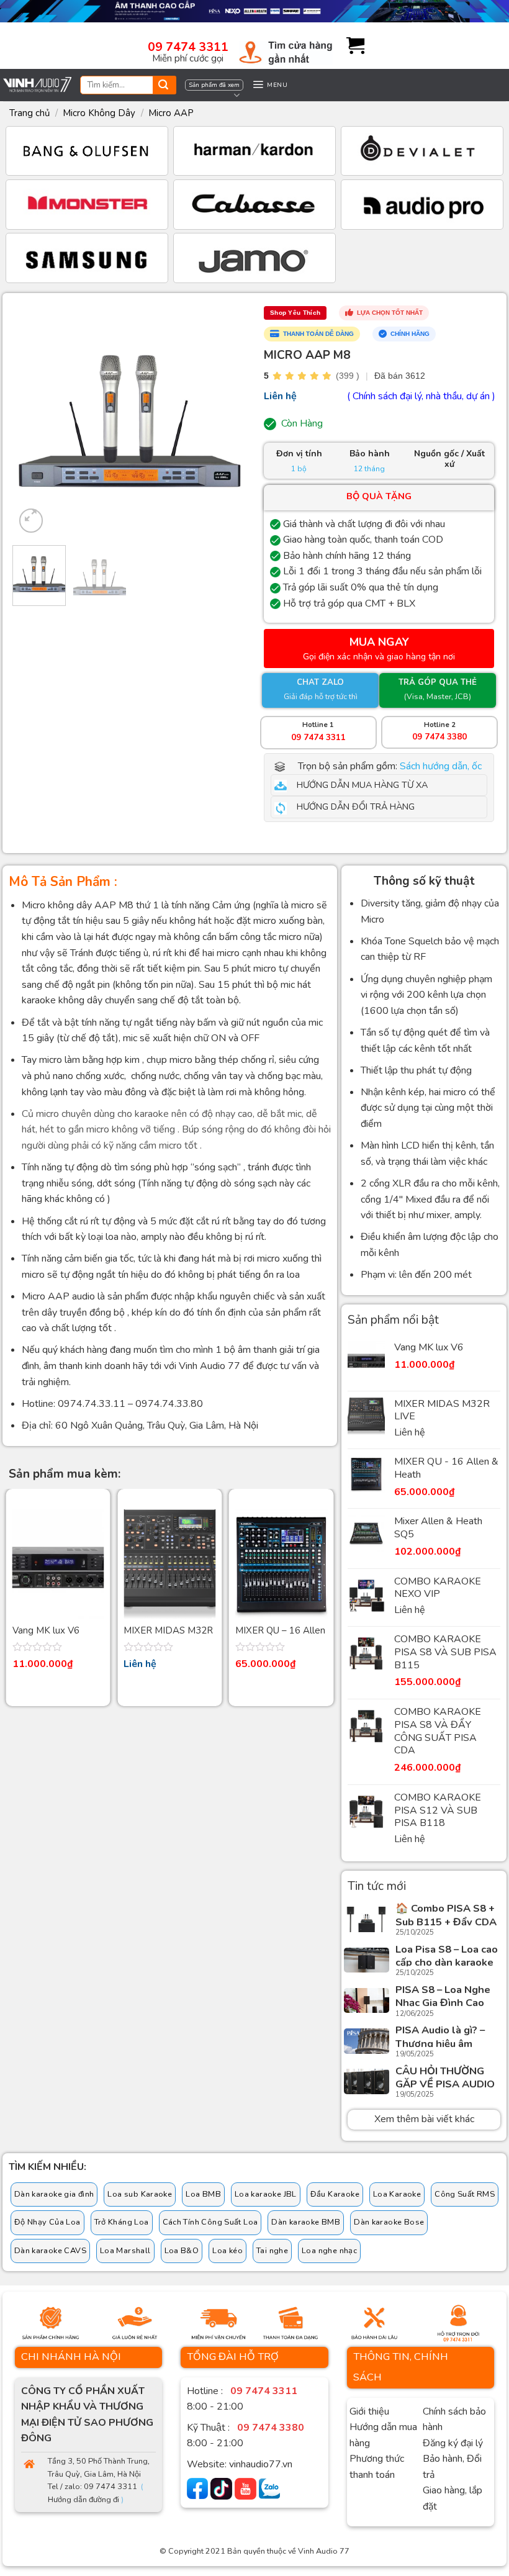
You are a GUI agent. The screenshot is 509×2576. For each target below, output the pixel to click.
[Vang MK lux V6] (58, 1564)
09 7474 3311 (188, 47)
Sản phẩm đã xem (214, 85)
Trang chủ (29, 113)
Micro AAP (171, 113)
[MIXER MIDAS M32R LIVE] (169, 1564)
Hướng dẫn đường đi (83, 2500)
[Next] (225, 420)
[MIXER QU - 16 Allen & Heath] (281, 1564)
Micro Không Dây (99, 113)
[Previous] (35, 420)
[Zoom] (31, 521)
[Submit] (163, 86)
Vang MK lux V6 (46, 1631)
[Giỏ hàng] (351, 46)
